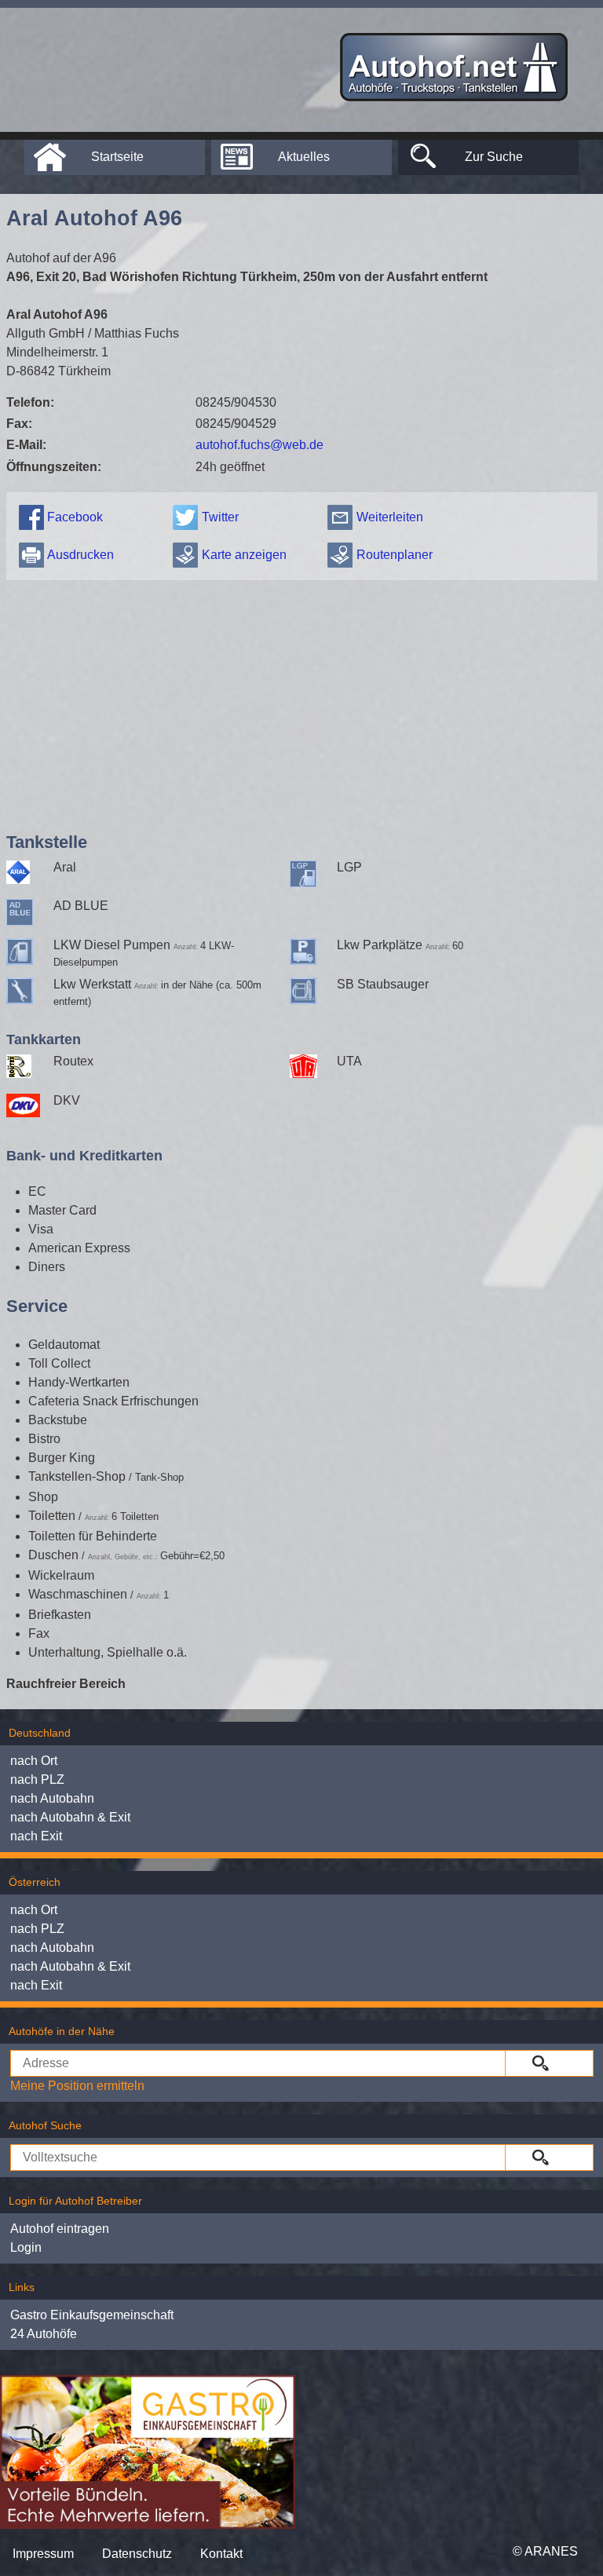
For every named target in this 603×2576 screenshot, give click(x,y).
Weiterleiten (390, 517)
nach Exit (36, 1836)
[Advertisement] (302, 703)
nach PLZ (37, 1779)
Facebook (75, 517)
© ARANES (545, 2551)
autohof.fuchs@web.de (259, 445)
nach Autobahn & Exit (70, 1817)
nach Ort (34, 1761)
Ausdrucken (80, 555)
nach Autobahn (52, 1798)
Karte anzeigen (244, 555)
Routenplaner (395, 555)
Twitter (220, 517)
